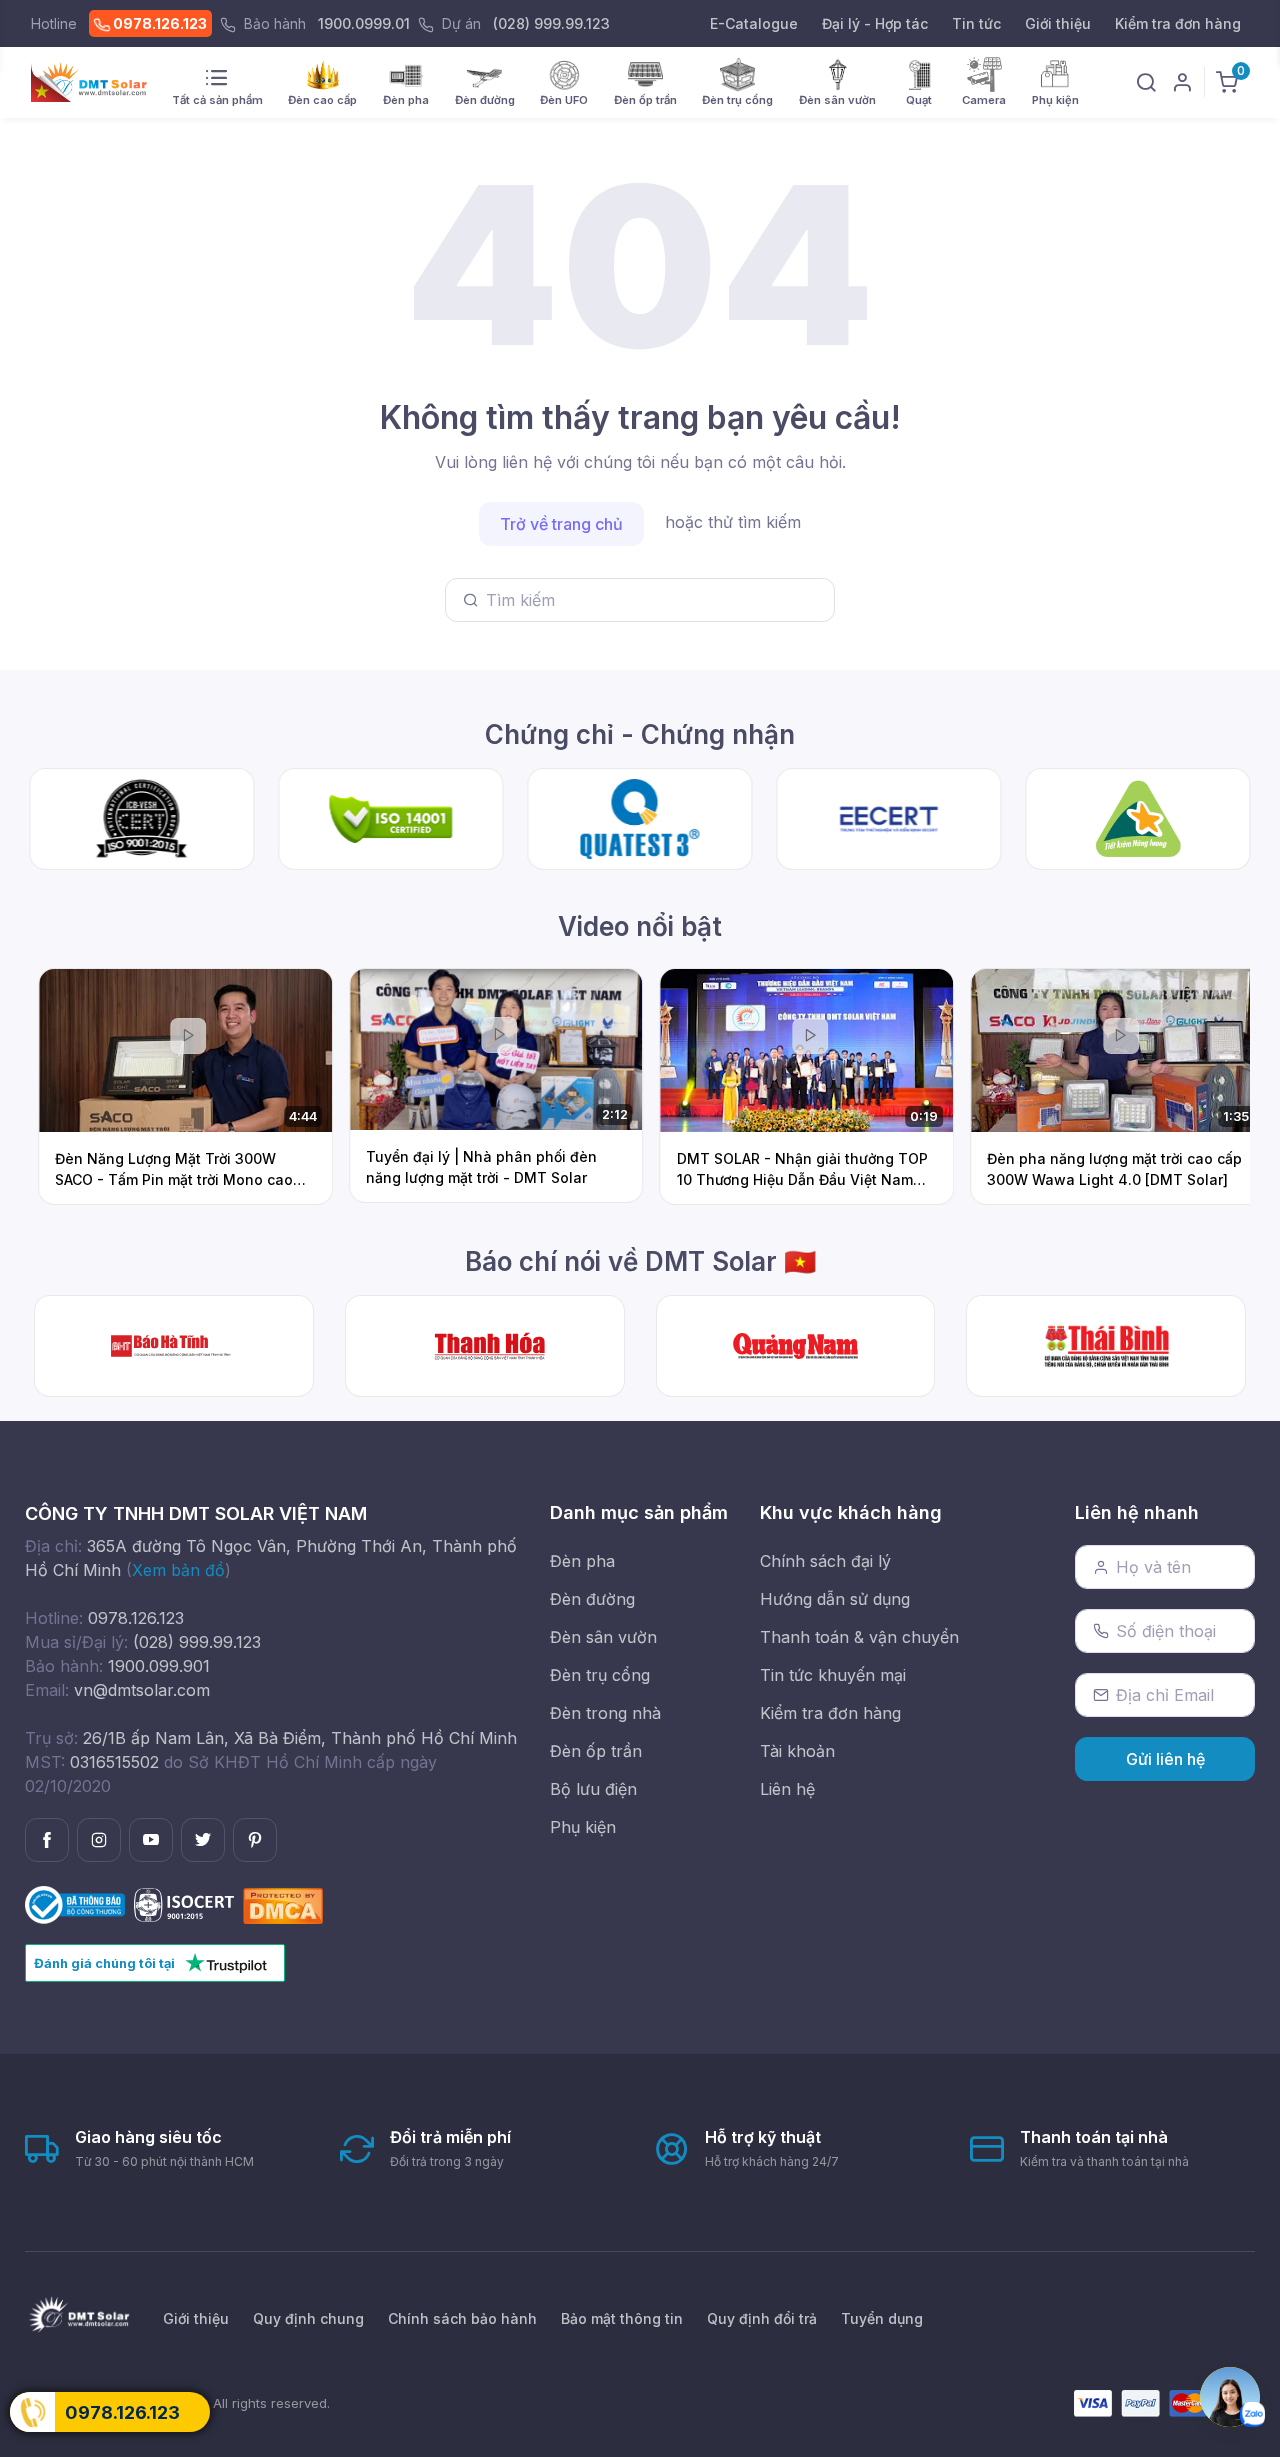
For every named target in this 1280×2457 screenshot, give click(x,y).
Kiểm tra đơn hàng (1178, 23)
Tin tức (976, 23)
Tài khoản (797, 1751)
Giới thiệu (1058, 23)
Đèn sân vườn (603, 1637)
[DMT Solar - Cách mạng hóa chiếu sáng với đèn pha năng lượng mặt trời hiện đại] (796, 1346)
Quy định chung (308, 2318)
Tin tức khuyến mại (833, 1675)
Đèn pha (582, 1561)
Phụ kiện (583, 1827)
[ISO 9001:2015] (186, 1904)
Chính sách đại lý (825, 1561)
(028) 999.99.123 (551, 23)
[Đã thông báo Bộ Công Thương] (77, 1904)
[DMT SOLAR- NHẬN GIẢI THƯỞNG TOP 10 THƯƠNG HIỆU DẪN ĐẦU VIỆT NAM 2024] (1106, 1346)
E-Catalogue (754, 23)
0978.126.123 (158, 23)
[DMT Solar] (95, 82)
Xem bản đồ (178, 1570)
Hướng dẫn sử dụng (835, 1599)
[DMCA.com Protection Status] (283, 1904)
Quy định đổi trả (762, 2318)
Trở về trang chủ (561, 524)
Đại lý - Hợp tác (875, 23)
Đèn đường (592, 1599)
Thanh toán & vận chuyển (859, 1637)
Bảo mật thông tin (622, 2318)
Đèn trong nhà (605, 1713)
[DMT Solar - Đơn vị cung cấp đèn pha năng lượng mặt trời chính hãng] (174, 1346)
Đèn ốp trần (596, 1751)
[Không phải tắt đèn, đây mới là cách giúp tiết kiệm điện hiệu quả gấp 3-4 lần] (485, 1346)
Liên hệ (787, 1789)
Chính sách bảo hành (462, 2318)
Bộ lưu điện (593, 1789)
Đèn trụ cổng (600, 1675)
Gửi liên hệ (1165, 1759)
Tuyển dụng (882, 2318)
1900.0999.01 (364, 23)
